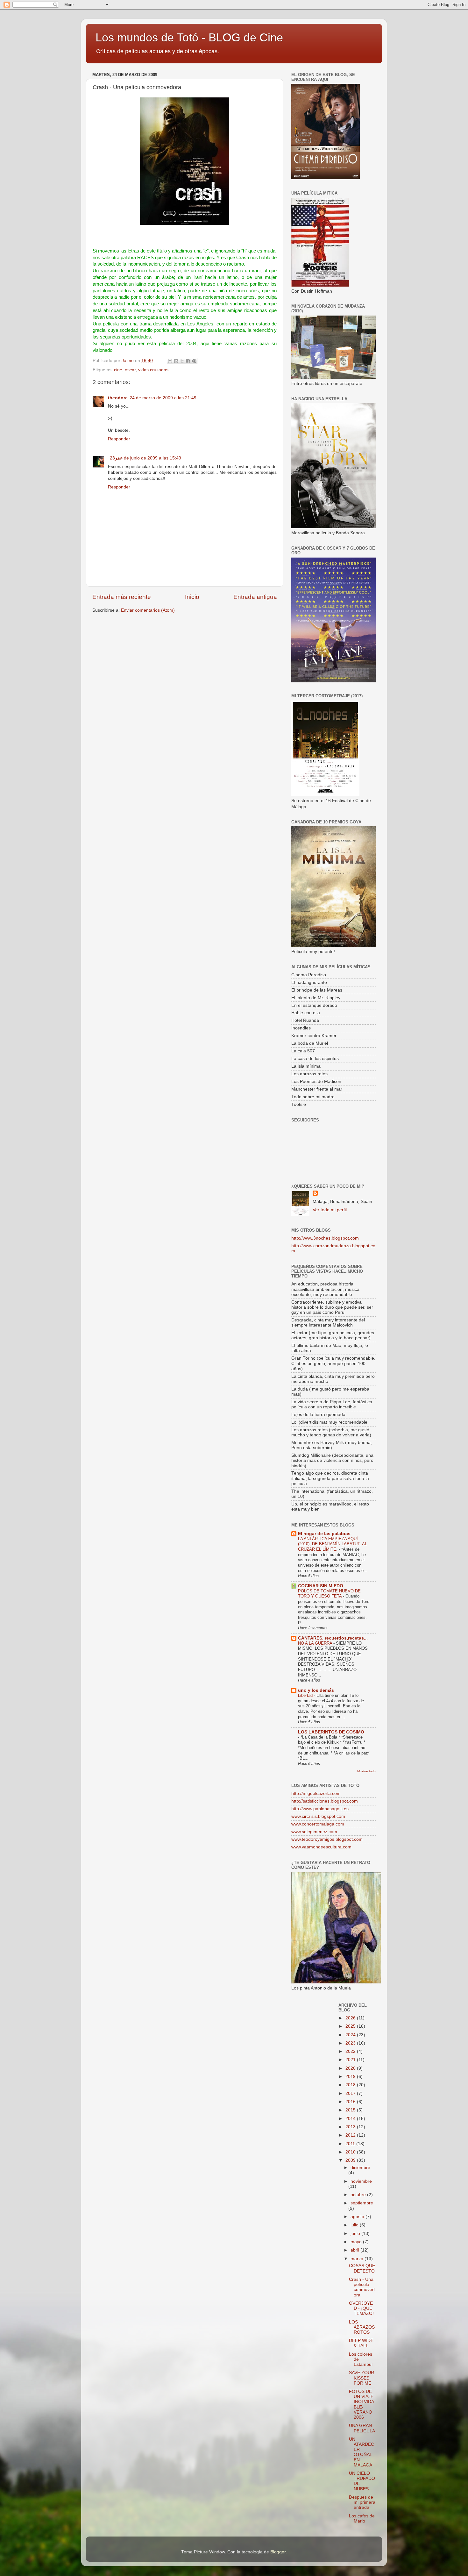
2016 (351, 2102)
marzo (358, 2259)
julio (355, 2225)
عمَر (119, 458)
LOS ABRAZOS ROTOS (362, 2327)
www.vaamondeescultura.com (321, 1847)
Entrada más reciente (122, 597)
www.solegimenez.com (314, 1832)
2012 (351, 2135)
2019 (351, 2077)
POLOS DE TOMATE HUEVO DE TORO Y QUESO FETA (329, 1594)
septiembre (362, 2203)
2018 (351, 2085)
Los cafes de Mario (362, 2519)
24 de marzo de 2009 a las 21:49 (163, 398)
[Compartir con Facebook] (188, 361)
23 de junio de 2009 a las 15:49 (145, 458)
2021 (351, 2060)
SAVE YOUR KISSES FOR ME (362, 2378)
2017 (351, 2093)
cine (118, 370)
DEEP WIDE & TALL (361, 2343)
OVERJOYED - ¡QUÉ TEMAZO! (361, 2308)
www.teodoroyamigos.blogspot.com (327, 1839)
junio (356, 2234)
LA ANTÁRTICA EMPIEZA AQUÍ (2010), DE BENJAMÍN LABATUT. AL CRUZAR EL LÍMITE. (333, 1544)
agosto (358, 2217)
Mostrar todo (366, 1771)
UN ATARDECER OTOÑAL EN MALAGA (362, 2452)
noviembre (361, 2181)
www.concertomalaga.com (318, 1824)
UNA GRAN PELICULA (362, 2428)
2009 (351, 2160)
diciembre (360, 2168)
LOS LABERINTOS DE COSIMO (331, 1732)
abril (355, 2250)
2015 (351, 2110)
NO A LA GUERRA (316, 1643)
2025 (351, 2026)
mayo (357, 2242)
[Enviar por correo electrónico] (170, 361)
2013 (351, 2127)
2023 (351, 2043)
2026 (351, 2018)
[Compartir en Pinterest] (194, 361)
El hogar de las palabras (324, 1534)
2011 (351, 2144)
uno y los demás (316, 1690)
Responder (119, 439)
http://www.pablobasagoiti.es (320, 1809)
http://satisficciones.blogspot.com (325, 1801)
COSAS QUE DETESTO (362, 2268)
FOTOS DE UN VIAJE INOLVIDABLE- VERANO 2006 (362, 2404)
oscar (130, 370)
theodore (118, 398)
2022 (351, 2051)
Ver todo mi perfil (330, 1210)
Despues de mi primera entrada (362, 2502)
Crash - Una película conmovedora (362, 2287)
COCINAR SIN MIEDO (321, 1586)
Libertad (306, 1695)
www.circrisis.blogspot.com (318, 1816)
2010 (351, 2152)
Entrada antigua (255, 597)
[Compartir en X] (182, 361)
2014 (351, 2119)
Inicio (192, 597)
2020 (351, 2068)
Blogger (278, 2552)
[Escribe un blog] (176, 361)
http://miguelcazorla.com (316, 1793)
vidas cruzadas (153, 370)
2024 (351, 2035)
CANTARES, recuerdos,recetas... (333, 1638)
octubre (359, 2195)
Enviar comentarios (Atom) (148, 610)
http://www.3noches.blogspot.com (325, 1238)
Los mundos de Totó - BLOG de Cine (189, 37)
